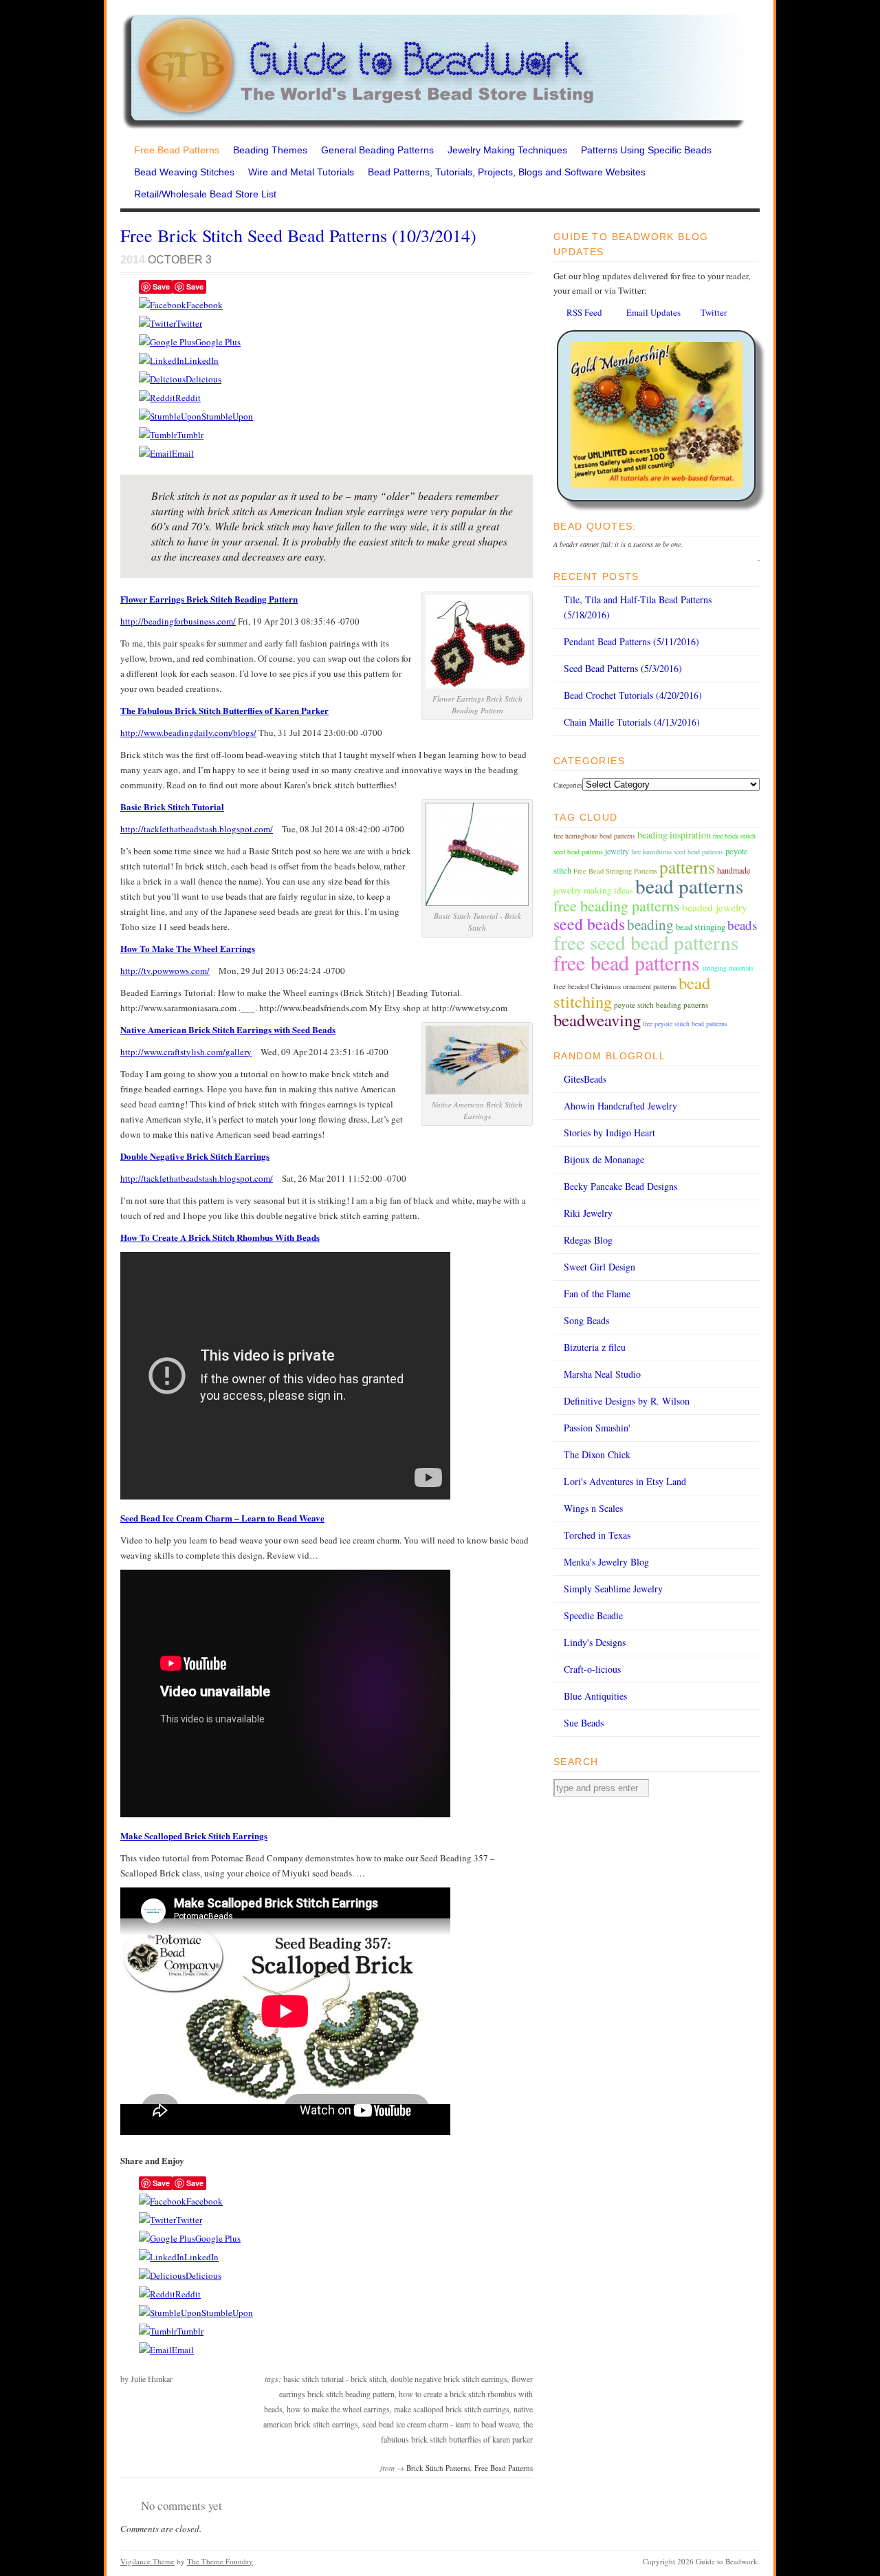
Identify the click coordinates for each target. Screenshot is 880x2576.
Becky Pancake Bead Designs (620, 1186)
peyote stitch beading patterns (661, 1005)
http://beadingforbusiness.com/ (178, 621)
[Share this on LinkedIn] (162, 360)
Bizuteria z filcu (595, 1347)
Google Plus (218, 342)
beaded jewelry (715, 907)
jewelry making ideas (593, 890)
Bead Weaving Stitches (184, 172)
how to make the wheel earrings (338, 2409)
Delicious (203, 379)
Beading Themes (270, 150)
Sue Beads (584, 1723)
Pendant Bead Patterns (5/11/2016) (631, 641)
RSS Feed (584, 312)
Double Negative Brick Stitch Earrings (195, 1156)
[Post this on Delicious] (162, 379)
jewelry (617, 851)
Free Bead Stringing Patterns (615, 871)
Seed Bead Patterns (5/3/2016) (623, 668)
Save (161, 286)
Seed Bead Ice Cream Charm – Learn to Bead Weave (222, 1518)
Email (183, 453)
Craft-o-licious (592, 1669)
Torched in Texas (597, 1535)
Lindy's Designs (595, 1642)
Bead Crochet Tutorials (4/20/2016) (633, 695)
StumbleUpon (227, 416)
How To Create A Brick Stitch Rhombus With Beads (220, 1237)
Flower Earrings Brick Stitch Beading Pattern (209, 599)
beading (650, 924)
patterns (687, 867)
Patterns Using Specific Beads (646, 150)
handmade (734, 870)
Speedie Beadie (593, 1615)
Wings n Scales (593, 1508)
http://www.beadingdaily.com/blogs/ (188, 733)
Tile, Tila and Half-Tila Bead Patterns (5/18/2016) (638, 607)
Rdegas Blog (588, 1240)
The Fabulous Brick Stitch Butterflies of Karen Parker (224, 710)
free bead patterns (627, 962)
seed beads (589, 924)
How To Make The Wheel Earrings (188, 948)
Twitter (189, 323)
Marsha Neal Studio (602, 1374)
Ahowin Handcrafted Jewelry (620, 1106)
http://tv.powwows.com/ (165, 971)
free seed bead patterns (646, 942)
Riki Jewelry (588, 1213)
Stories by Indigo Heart (609, 1133)
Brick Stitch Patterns (438, 2468)
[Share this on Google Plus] (167, 342)
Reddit (188, 398)
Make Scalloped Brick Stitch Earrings (194, 1836)
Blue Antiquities (595, 1696)
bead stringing (701, 927)
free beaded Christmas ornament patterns (615, 986)
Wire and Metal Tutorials (301, 172)
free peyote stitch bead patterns (685, 1024)
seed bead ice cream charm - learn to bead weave (441, 2424)
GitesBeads (585, 1079)
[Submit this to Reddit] (157, 398)
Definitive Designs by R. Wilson (627, 1401)
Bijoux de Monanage (604, 1159)
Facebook (205, 305)
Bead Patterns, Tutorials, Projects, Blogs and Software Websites (507, 172)
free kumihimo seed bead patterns (677, 852)
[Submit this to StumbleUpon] (170, 416)
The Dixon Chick (597, 1454)
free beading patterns (617, 906)
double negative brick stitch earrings (449, 2379)
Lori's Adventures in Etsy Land (625, 1481)
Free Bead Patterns (177, 150)
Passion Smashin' (597, 1428)
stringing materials (728, 968)
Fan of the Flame (597, 1294)
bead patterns (689, 886)
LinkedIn (201, 360)
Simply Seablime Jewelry (613, 1589)
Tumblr (190, 435)
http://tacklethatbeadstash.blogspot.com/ (197, 829)
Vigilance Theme (147, 2561)
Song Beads (586, 1320)
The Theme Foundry (220, 2561)
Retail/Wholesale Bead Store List (205, 194)
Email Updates (653, 312)
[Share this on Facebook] (163, 305)
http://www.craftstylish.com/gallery (186, 1052)
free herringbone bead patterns (594, 836)
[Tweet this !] (157, 323)
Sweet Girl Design (599, 1267)
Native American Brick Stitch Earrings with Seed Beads (228, 1029)
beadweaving (597, 1020)
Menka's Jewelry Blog (606, 1562)
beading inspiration (674, 835)
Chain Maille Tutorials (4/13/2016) (632, 722)
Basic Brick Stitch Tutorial (172, 807)
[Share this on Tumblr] (158, 435)
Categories (568, 785)
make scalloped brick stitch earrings (452, 2409)
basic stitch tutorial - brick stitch (335, 2379)
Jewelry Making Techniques (507, 150)
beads (742, 925)
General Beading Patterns (377, 150)
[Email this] (155, 453)
